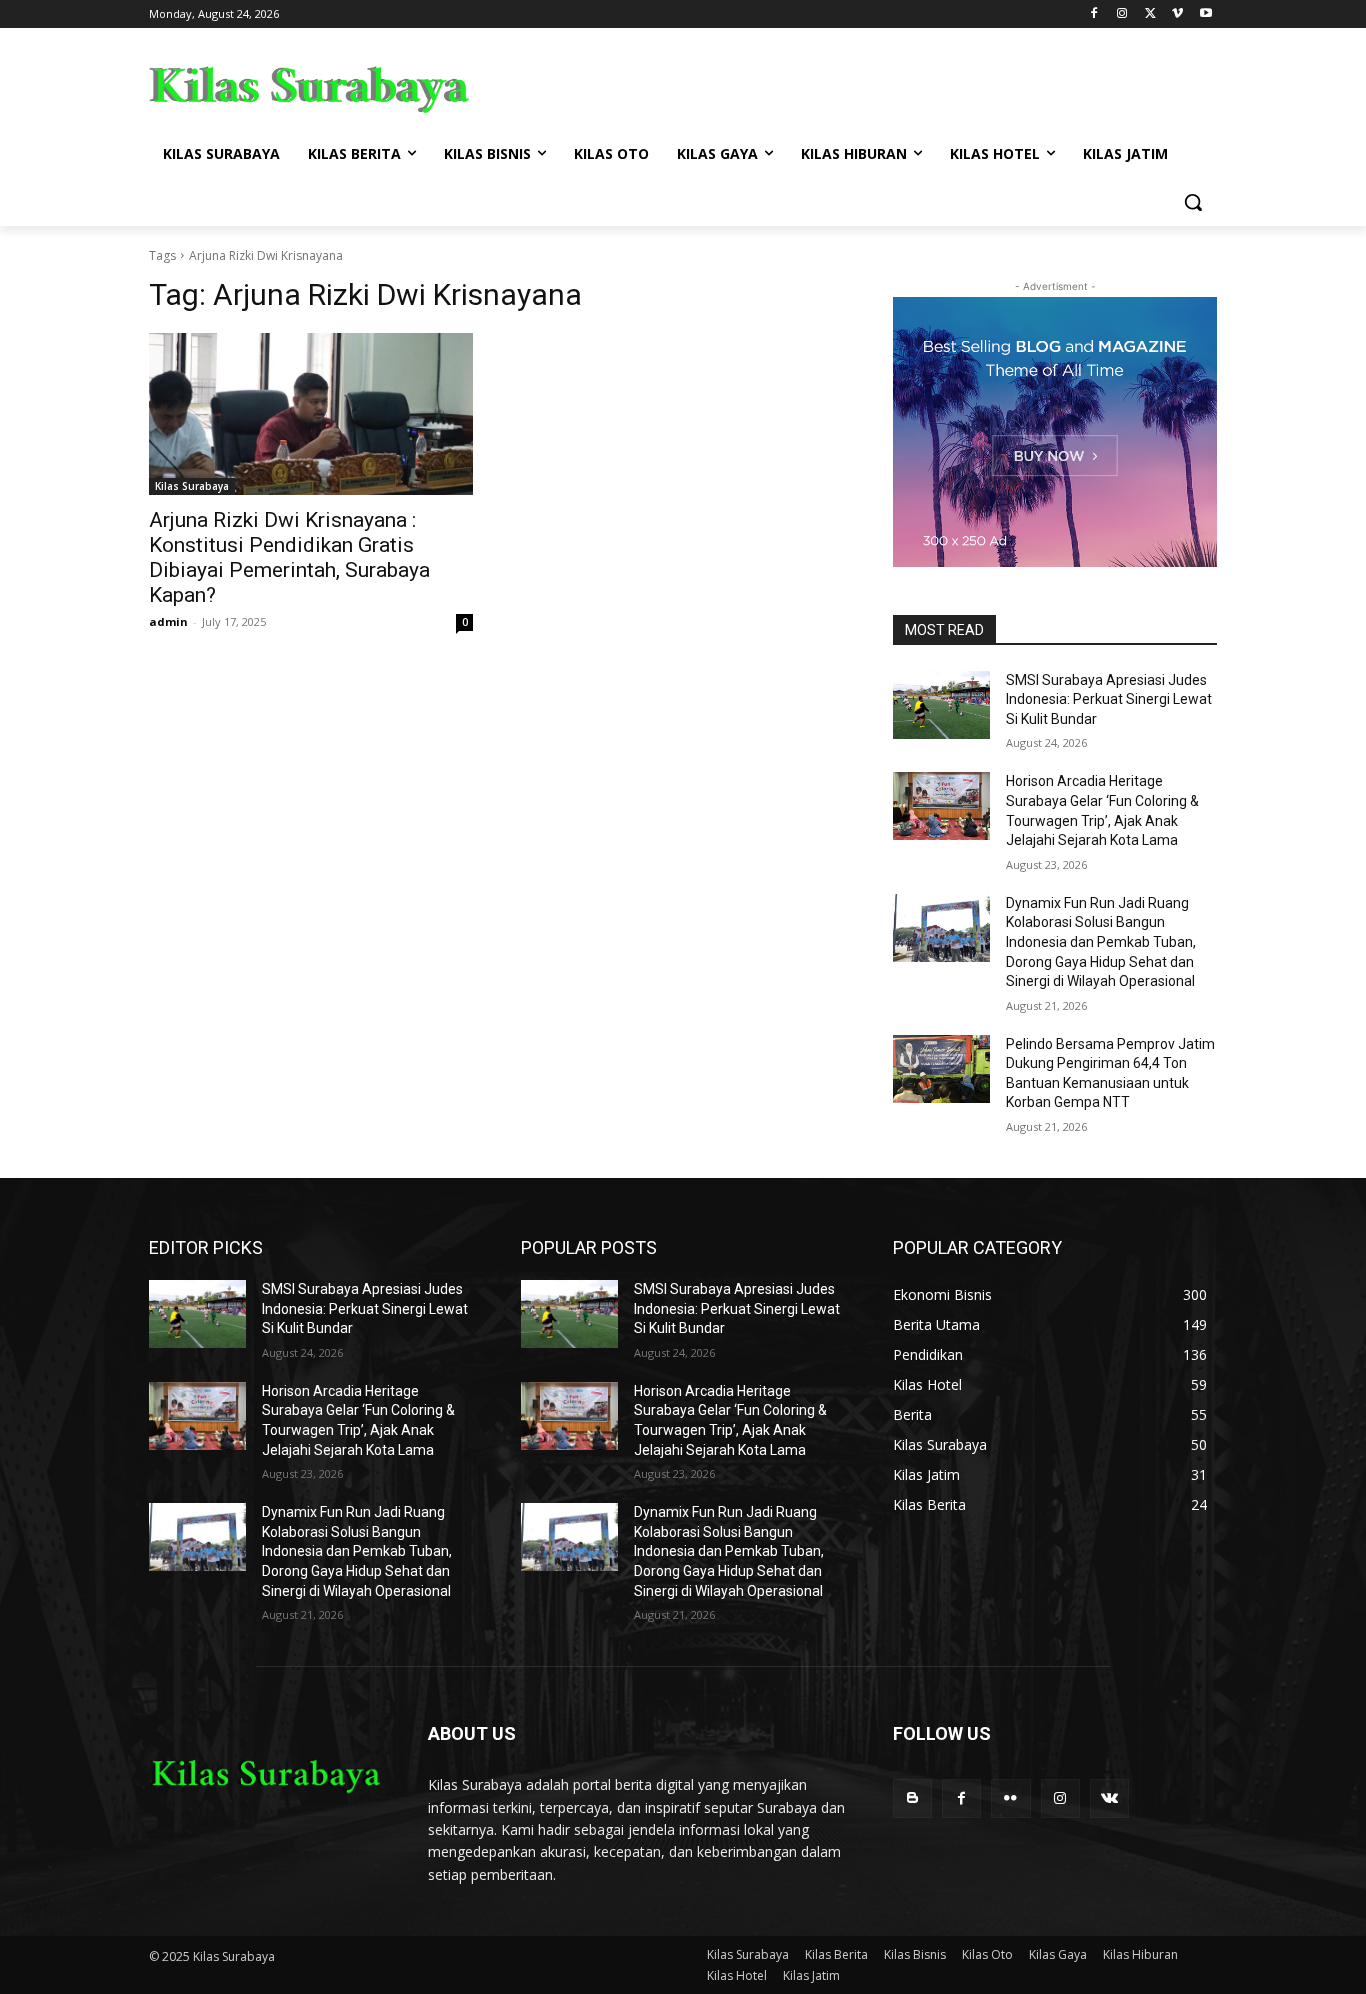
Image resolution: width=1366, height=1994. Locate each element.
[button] (1193, 202)
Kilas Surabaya (192, 486)
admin (168, 621)
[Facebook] (1094, 14)
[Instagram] (1122, 14)
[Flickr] (1010, 1798)
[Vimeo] (1177, 14)
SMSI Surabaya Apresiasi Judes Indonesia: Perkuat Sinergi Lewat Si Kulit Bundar (1109, 699)
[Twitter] (1150, 14)
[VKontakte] (1109, 1798)
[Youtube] (1205, 14)
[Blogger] (912, 1798)
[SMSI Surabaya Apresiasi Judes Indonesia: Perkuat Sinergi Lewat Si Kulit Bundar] (941, 705)
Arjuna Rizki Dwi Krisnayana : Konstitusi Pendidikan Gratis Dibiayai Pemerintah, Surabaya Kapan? (289, 557)
